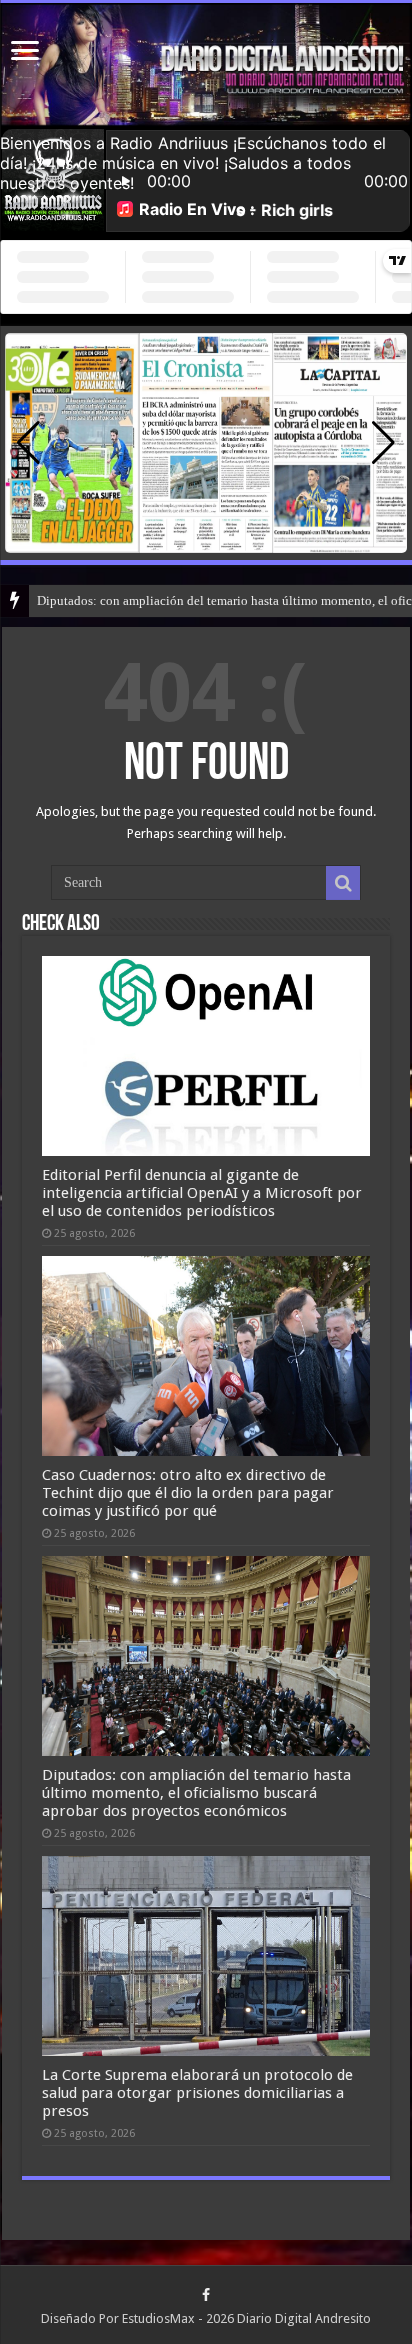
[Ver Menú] (25, 52)
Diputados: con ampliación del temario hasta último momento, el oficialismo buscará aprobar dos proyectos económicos (196, 1793)
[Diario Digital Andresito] (206, 65)
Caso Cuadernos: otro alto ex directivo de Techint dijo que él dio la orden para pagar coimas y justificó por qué (188, 1493)
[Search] (343, 883)
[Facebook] (206, 2295)
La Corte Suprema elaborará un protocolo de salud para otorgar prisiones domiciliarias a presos (197, 2093)
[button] (383, 443)
